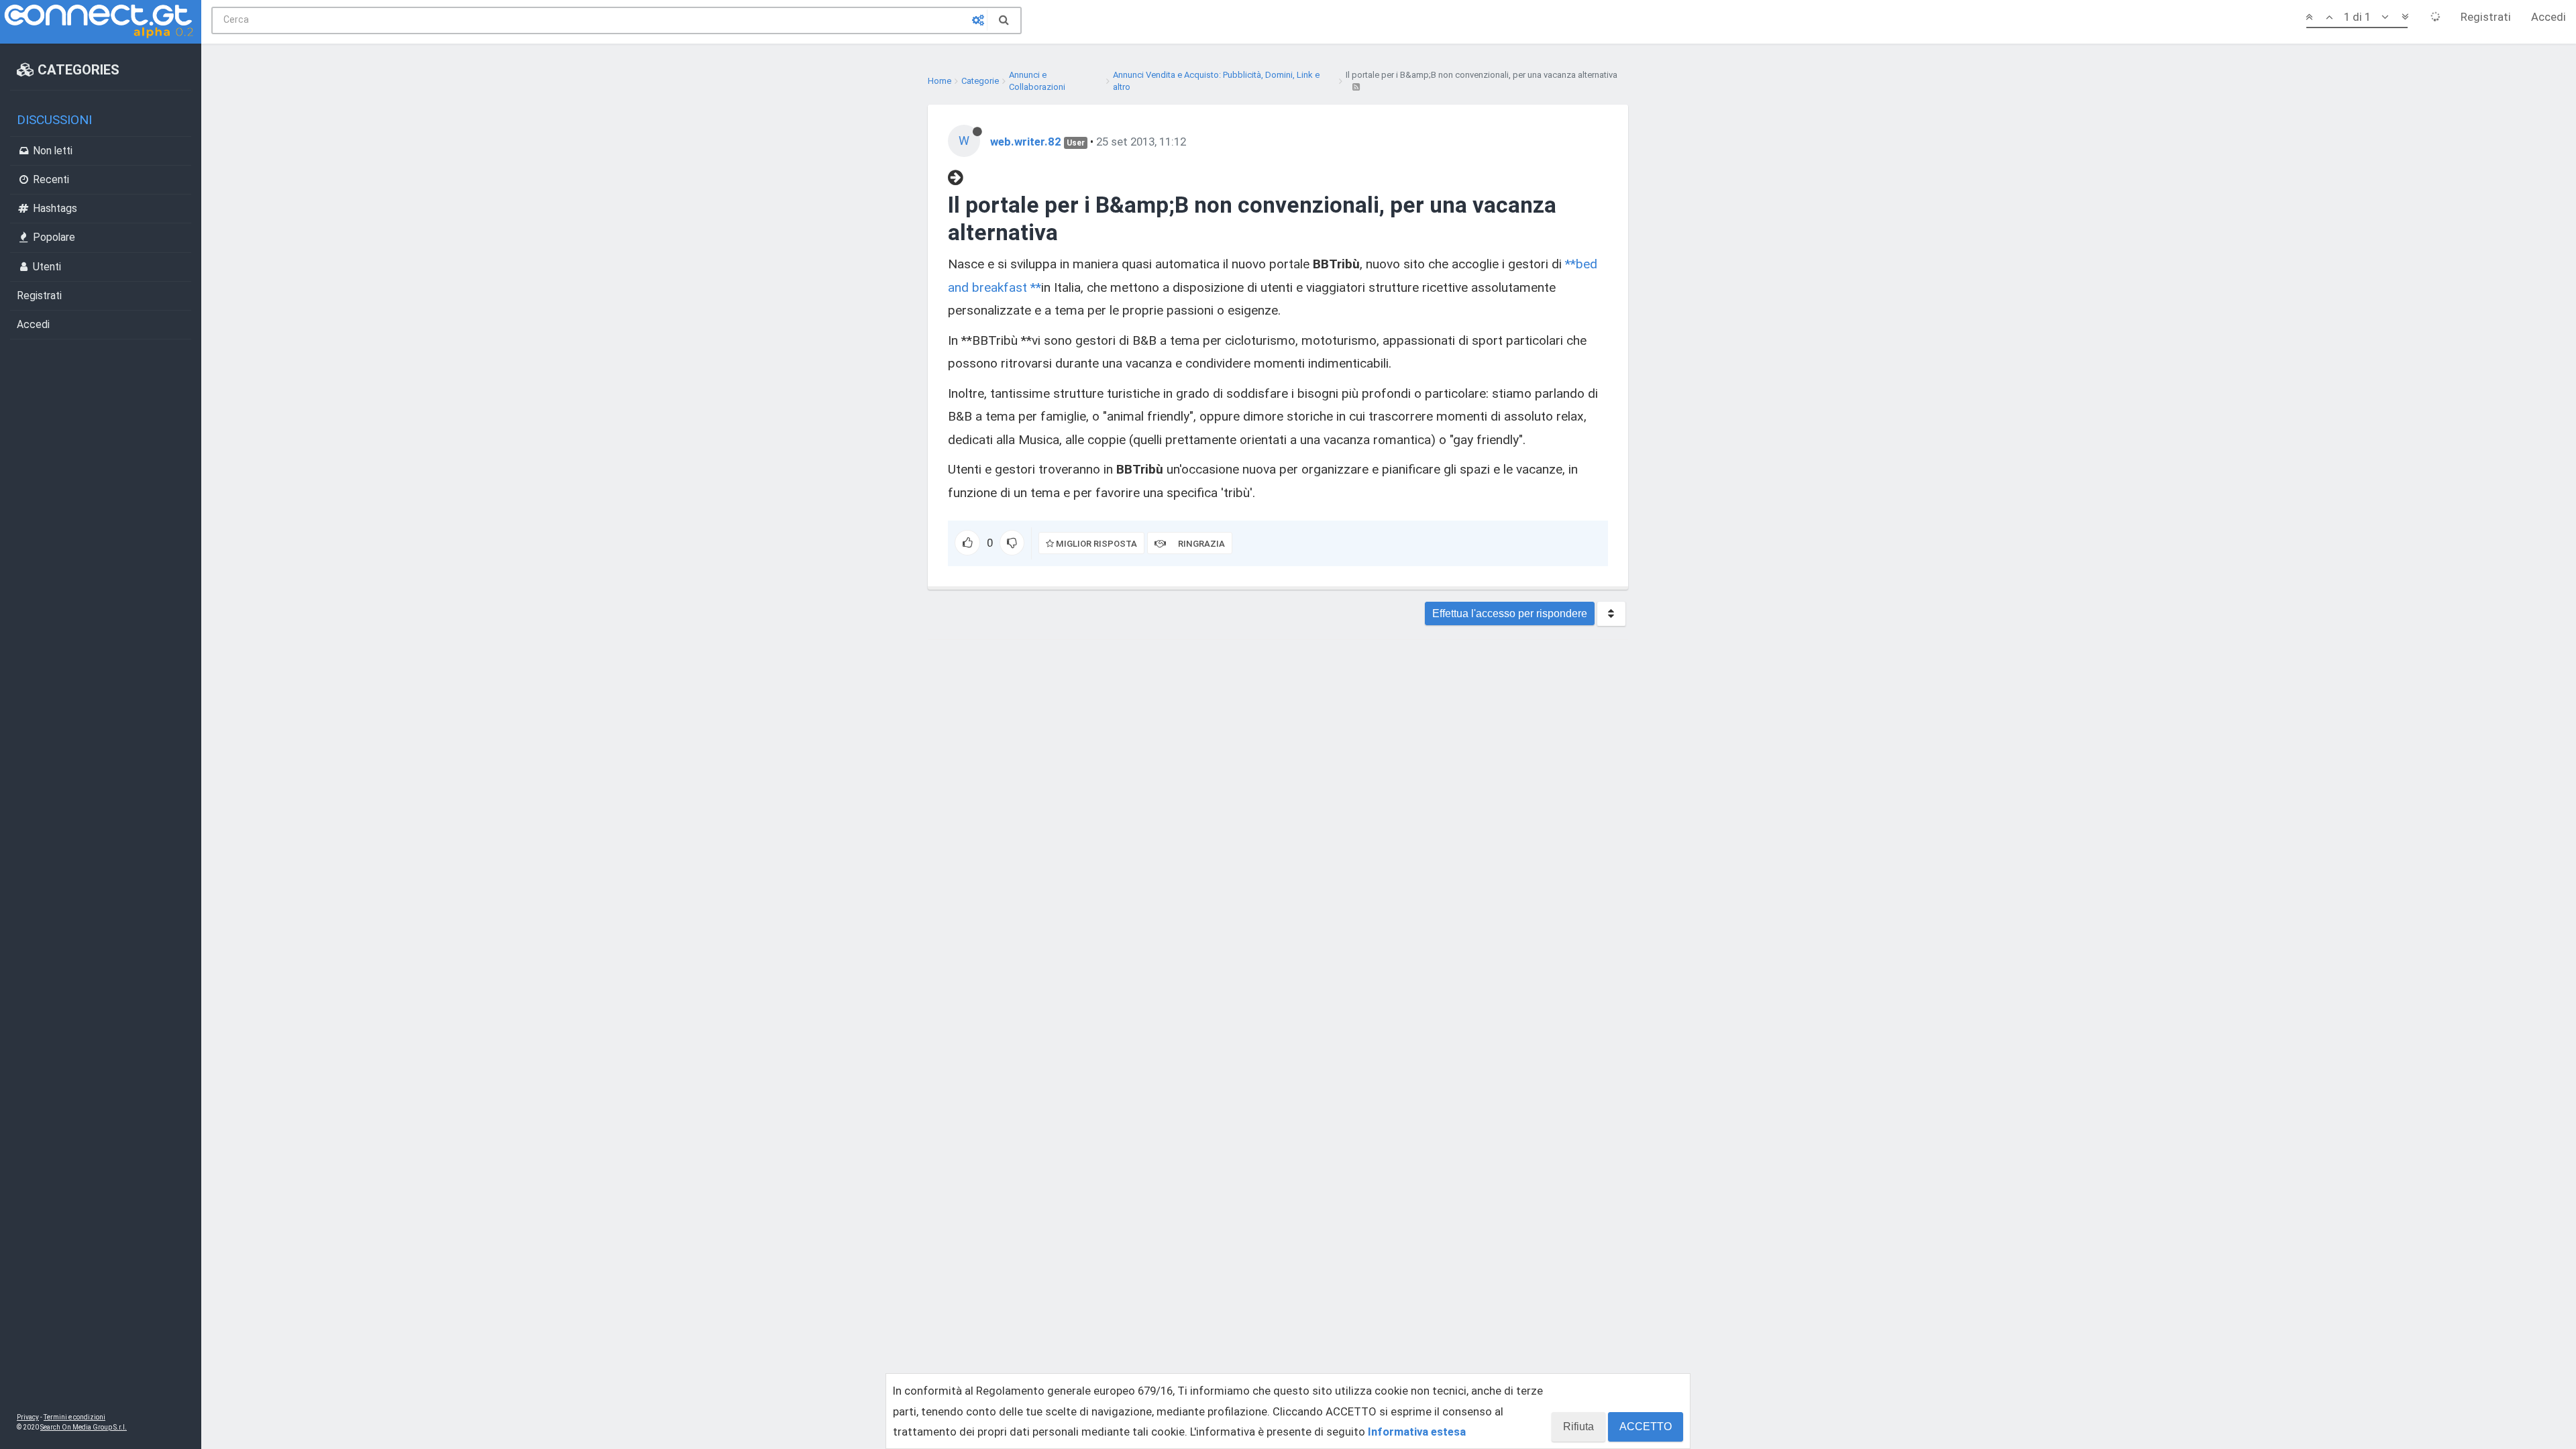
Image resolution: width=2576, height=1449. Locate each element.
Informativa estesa (1417, 1432)
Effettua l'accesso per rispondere (1510, 613)
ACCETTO (1646, 1427)
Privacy (28, 1417)
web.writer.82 (1026, 142)
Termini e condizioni (74, 1417)
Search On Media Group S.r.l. (84, 1427)
